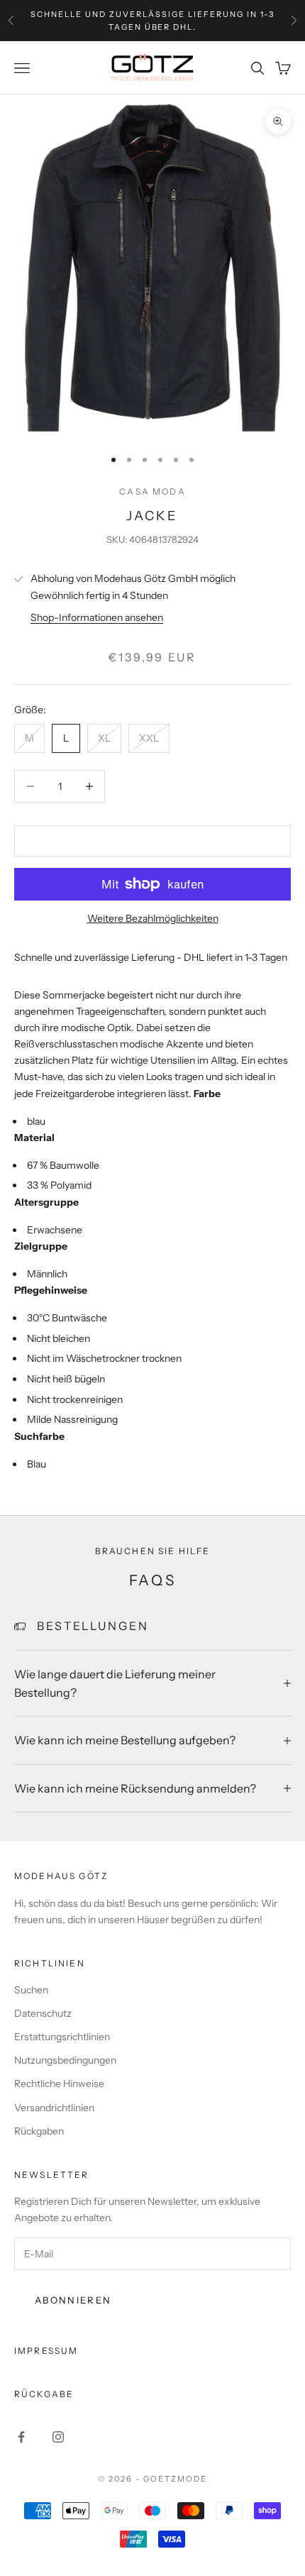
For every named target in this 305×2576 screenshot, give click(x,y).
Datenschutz (43, 2013)
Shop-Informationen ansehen (97, 617)
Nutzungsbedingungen (65, 2060)
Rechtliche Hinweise (59, 2084)
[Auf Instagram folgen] (58, 2437)
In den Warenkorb (152, 840)
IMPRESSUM (46, 2351)
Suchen (31, 1990)
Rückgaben (39, 2131)
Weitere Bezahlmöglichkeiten (153, 918)
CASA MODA (152, 491)
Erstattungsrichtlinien (62, 2037)
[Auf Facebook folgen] (21, 2437)
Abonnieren (73, 2300)
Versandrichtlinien (54, 2108)
